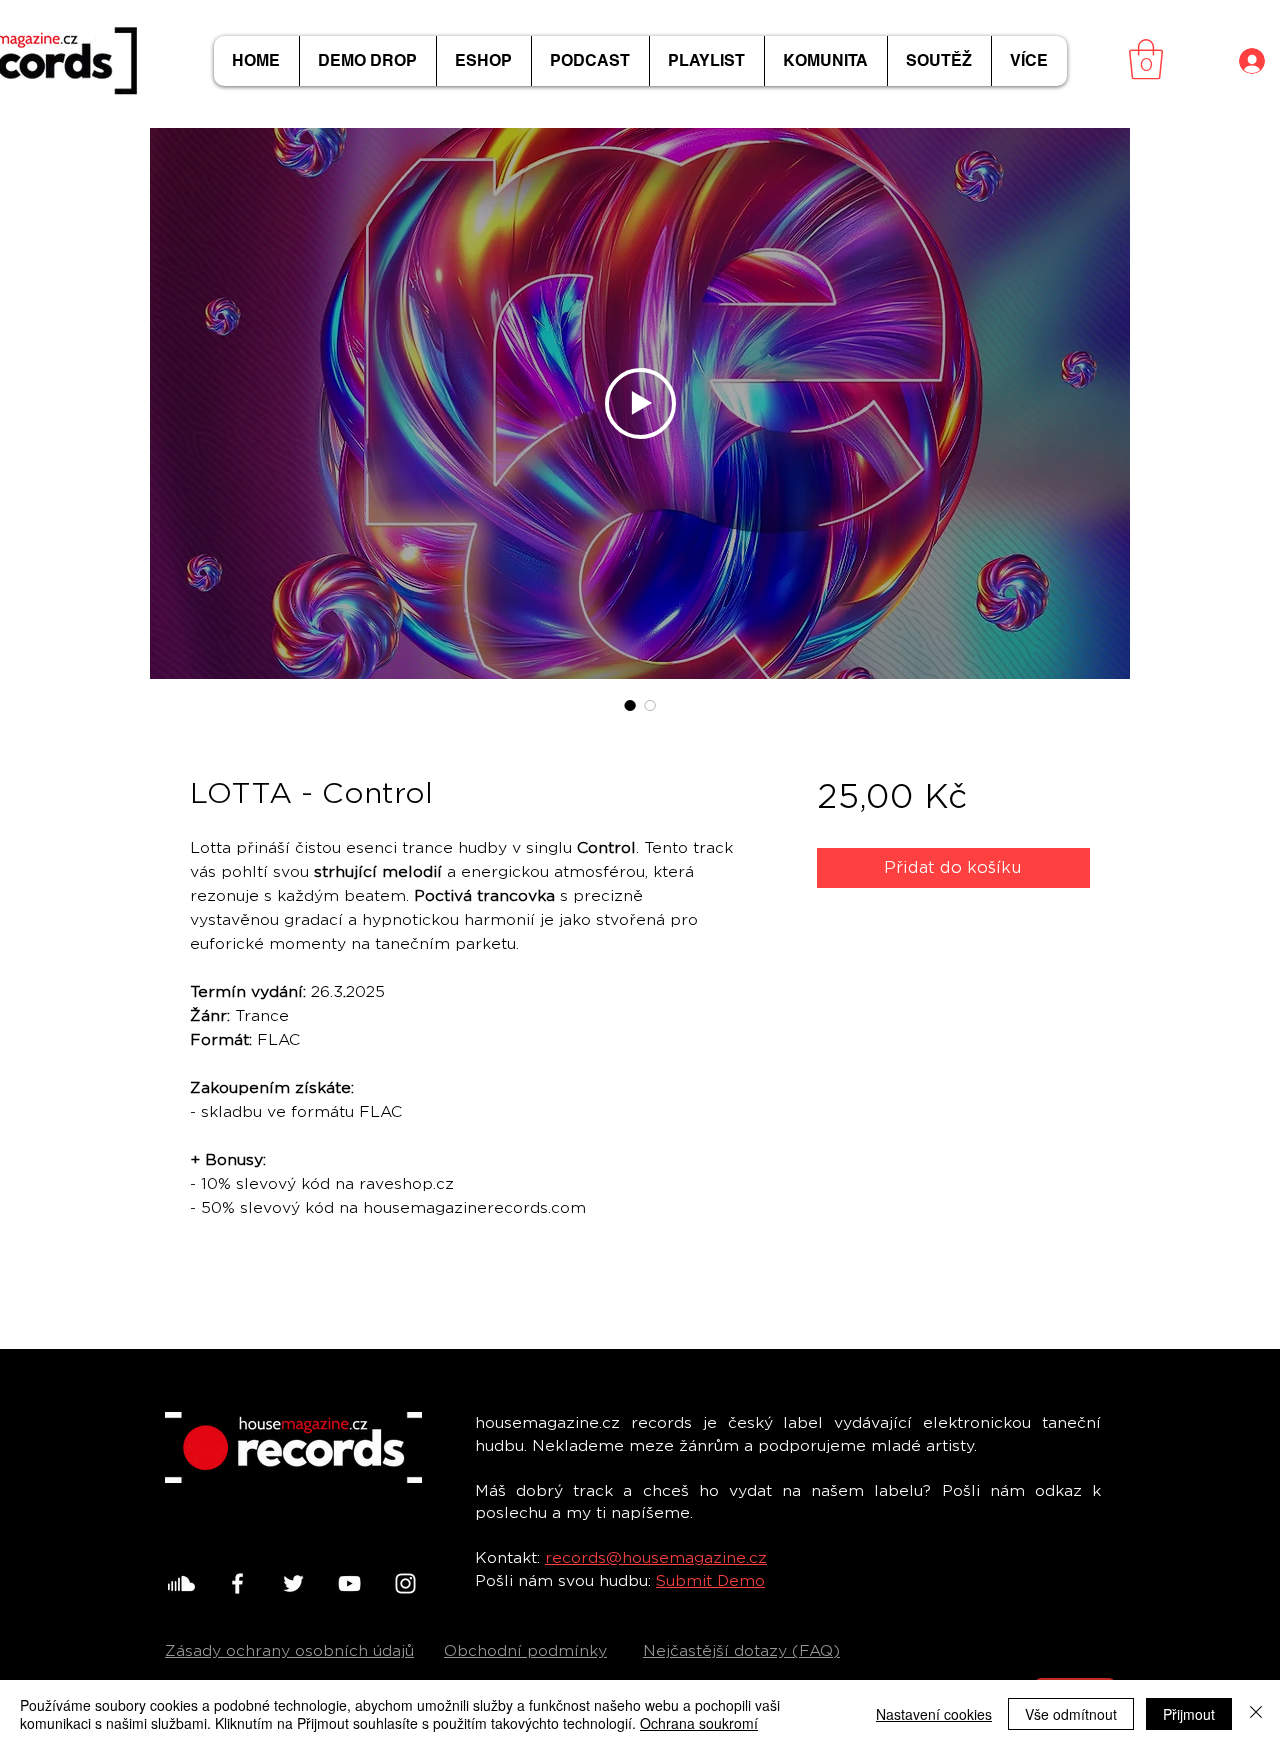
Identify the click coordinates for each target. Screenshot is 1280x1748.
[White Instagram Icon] (405, 1583)
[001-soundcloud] (181, 1583)
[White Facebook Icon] (237, 1583)
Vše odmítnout (1071, 1714)
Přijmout (1189, 1714)
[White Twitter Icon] (293, 1583)
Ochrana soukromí (699, 1723)
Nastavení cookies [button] (934, 1714)
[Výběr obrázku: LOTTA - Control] (630, 705)
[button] (1146, 59)
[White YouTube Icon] (349, 1583)
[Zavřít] (1256, 1714)
